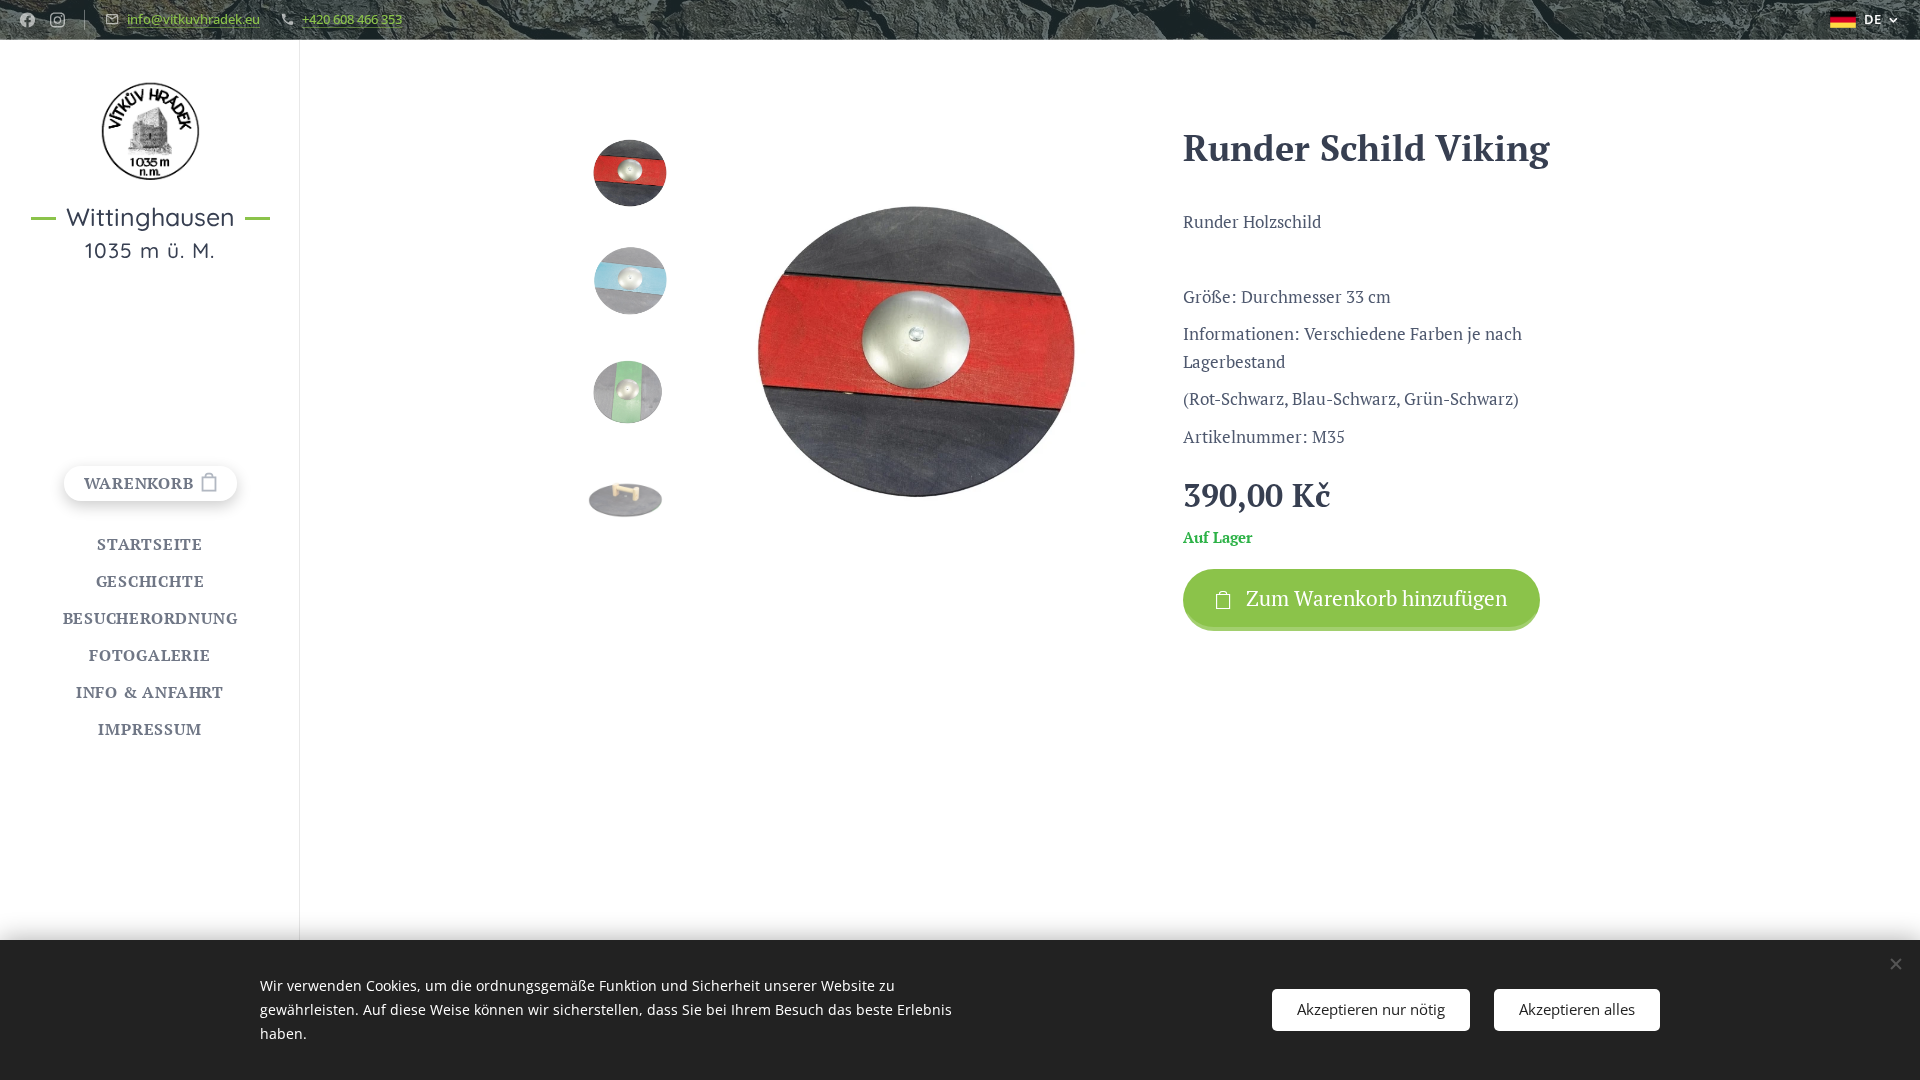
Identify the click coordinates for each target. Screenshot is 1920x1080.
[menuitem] (150, 544)
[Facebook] (27, 20)
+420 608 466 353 (352, 19)
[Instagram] (57, 20)
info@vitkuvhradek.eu (193, 19)
